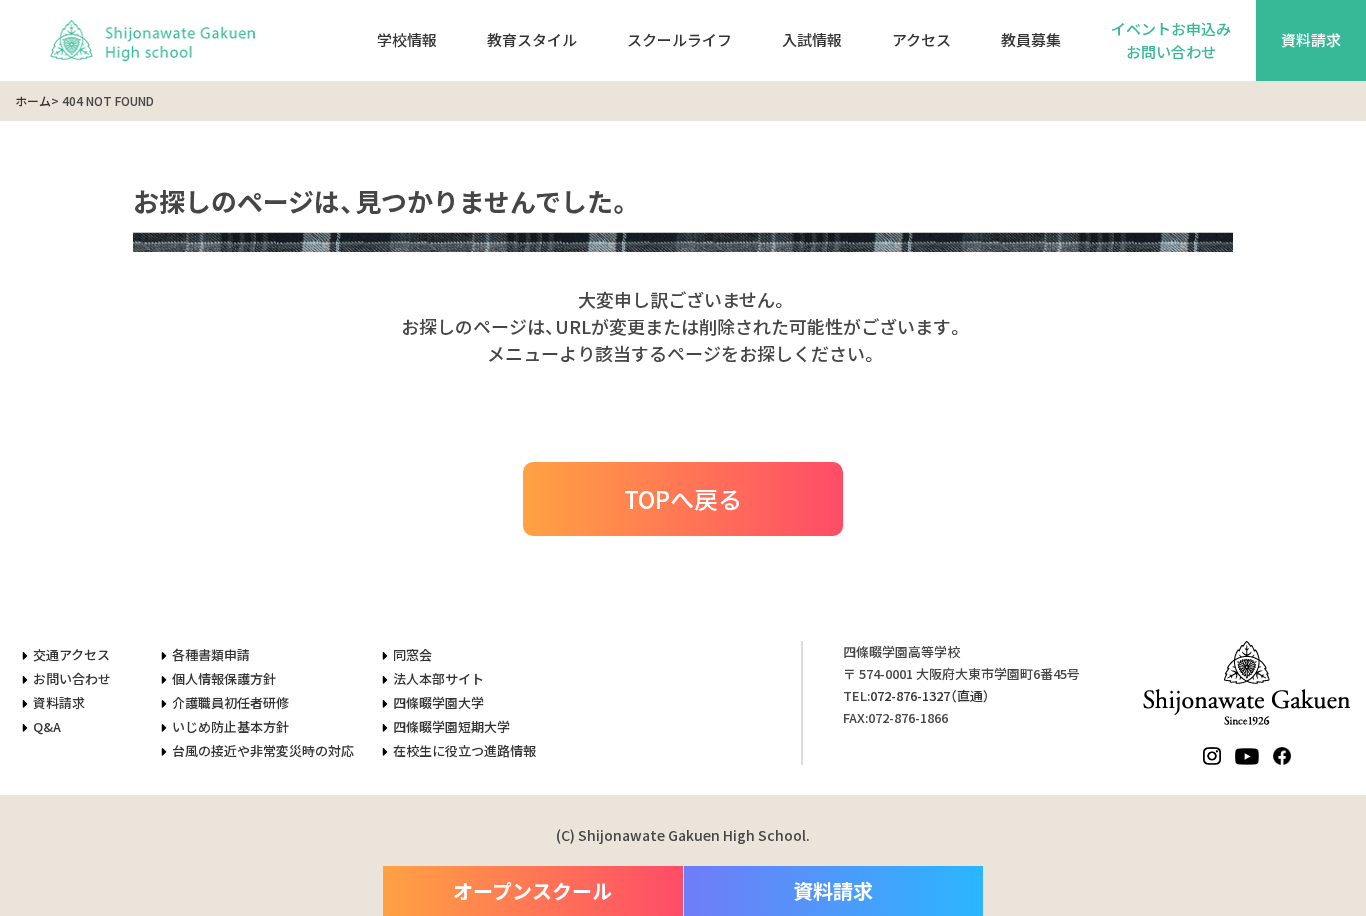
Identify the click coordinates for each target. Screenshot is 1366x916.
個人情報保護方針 (224, 678)
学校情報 (407, 39)
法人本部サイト (438, 678)
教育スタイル (532, 39)
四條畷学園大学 (438, 702)
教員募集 (1031, 39)
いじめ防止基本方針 (230, 726)
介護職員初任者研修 (230, 702)
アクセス (921, 39)
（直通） (930, 695)
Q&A (47, 726)
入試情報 (812, 39)
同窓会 (412, 654)
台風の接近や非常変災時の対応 (263, 750)
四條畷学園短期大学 (451, 726)
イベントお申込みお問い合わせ (1171, 40)
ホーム (33, 100)
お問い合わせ (72, 678)
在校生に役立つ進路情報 (464, 750)
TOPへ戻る (683, 498)
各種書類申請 (211, 654)
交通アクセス (71, 654)
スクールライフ (679, 39)
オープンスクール (532, 890)
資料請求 (1311, 39)
